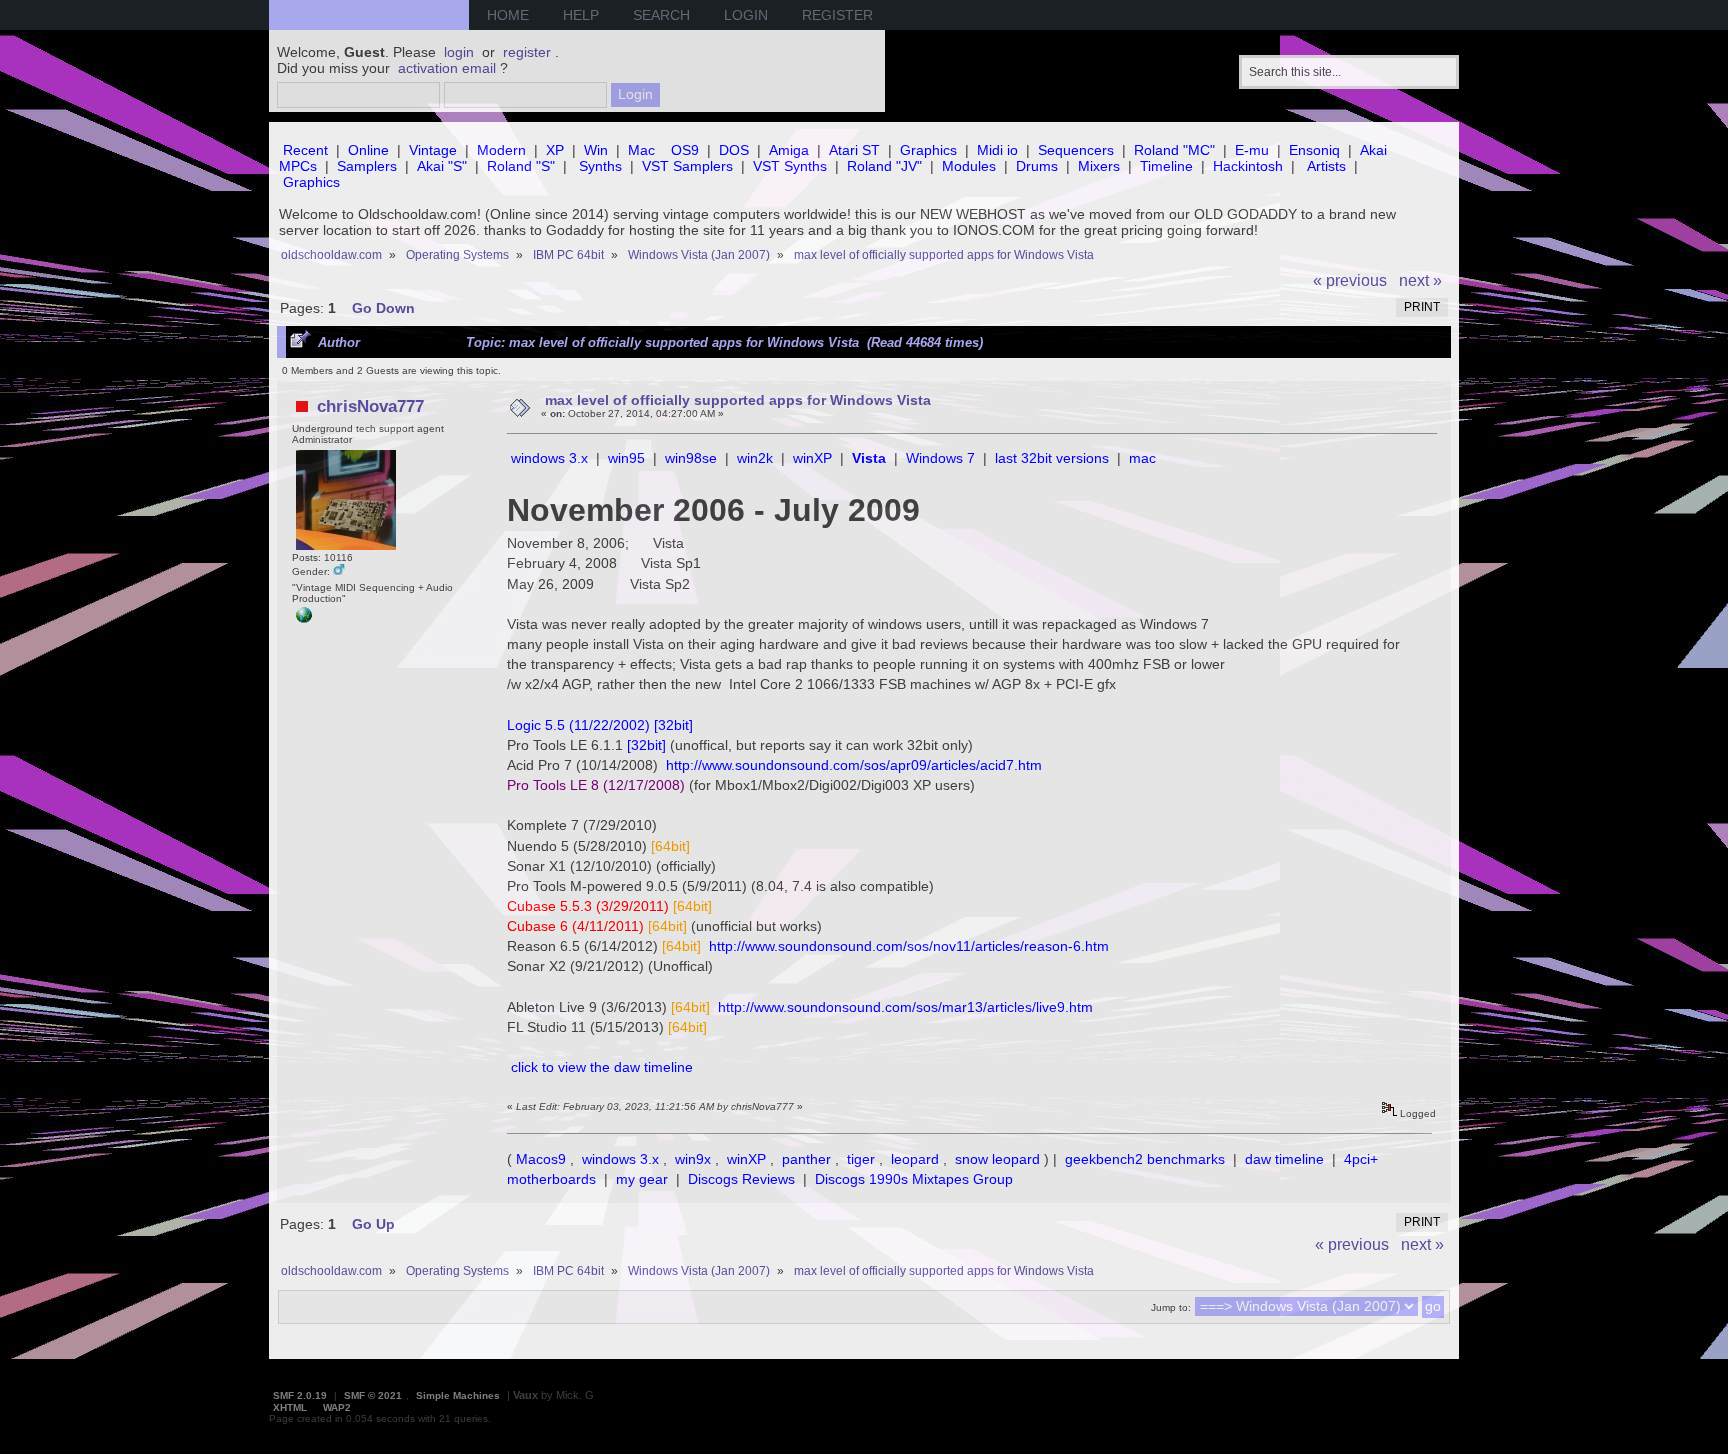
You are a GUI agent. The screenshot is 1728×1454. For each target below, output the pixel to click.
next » (1420, 280)
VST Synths (790, 166)
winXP (812, 458)
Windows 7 (940, 458)
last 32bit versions (1052, 458)
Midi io (997, 150)
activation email (447, 68)
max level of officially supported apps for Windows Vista (738, 400)
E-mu (1252, 150)
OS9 (685, 150)
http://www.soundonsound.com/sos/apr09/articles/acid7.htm (854, 765)
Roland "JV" (884, 166)
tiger (861, 1159)
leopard (915, 1159)
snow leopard (997, 1159)
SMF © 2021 (373, 1395)
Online (368, 150)
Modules (969, 166)
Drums (1037, 166)
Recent (305, 150)
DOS (734, 150)
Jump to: (1171, 1307)
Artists (1326, 166)
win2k (755, 458)
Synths (600, 166)
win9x (693, 1159)
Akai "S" (442, 166)
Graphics (928, 150)
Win (596, 150)
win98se (691, 458)
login (459, 52)
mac (1142, 458)
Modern (501, 150)
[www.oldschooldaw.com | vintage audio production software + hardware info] (304, 619)
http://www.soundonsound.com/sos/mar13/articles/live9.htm (905, 1007)
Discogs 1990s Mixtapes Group (914, 1179)
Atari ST (854, 150)
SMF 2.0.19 (300, 1395)
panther (806, 1159)
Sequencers (1076, 150)
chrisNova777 (370, 406)
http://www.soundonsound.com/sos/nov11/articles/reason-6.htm (909, 946)
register (527, 52)
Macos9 (541, 1159)
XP (555, 150)
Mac (641, 150)
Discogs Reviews (741, 1179)
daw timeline (1284, 1159)
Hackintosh (1248, 166)
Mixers (1099, 166)
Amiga (789, 150)
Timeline (1166, 166)
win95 (626, 458)
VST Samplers (687, 166)
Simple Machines (458, 1395)
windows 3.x (549, 458)
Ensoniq (1314, 150)
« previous (1350, 280)
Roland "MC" (1174, 150)
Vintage (433, 150)
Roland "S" (521, 166)
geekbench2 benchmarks (1145, 1159)
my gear (642, 1179)
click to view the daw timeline (602, 1067)
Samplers (367, 166)
